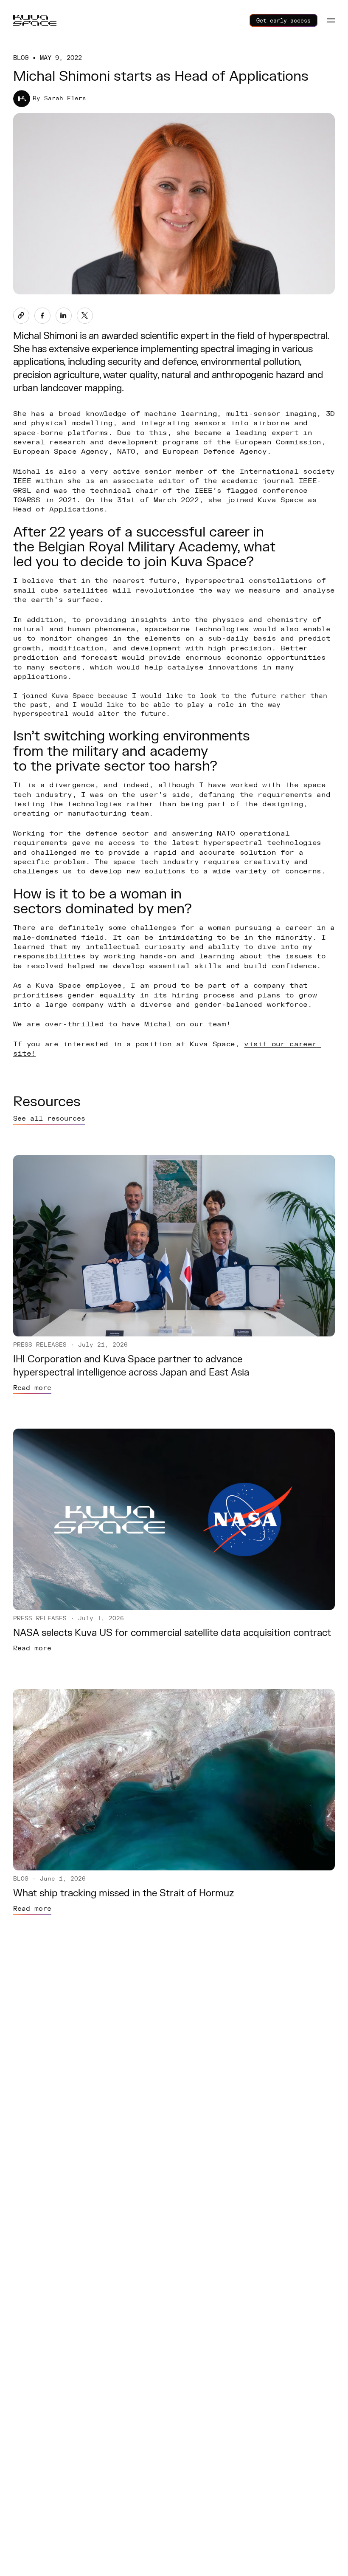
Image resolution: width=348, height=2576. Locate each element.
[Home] (35, 20)
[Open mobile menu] (331, 20)
